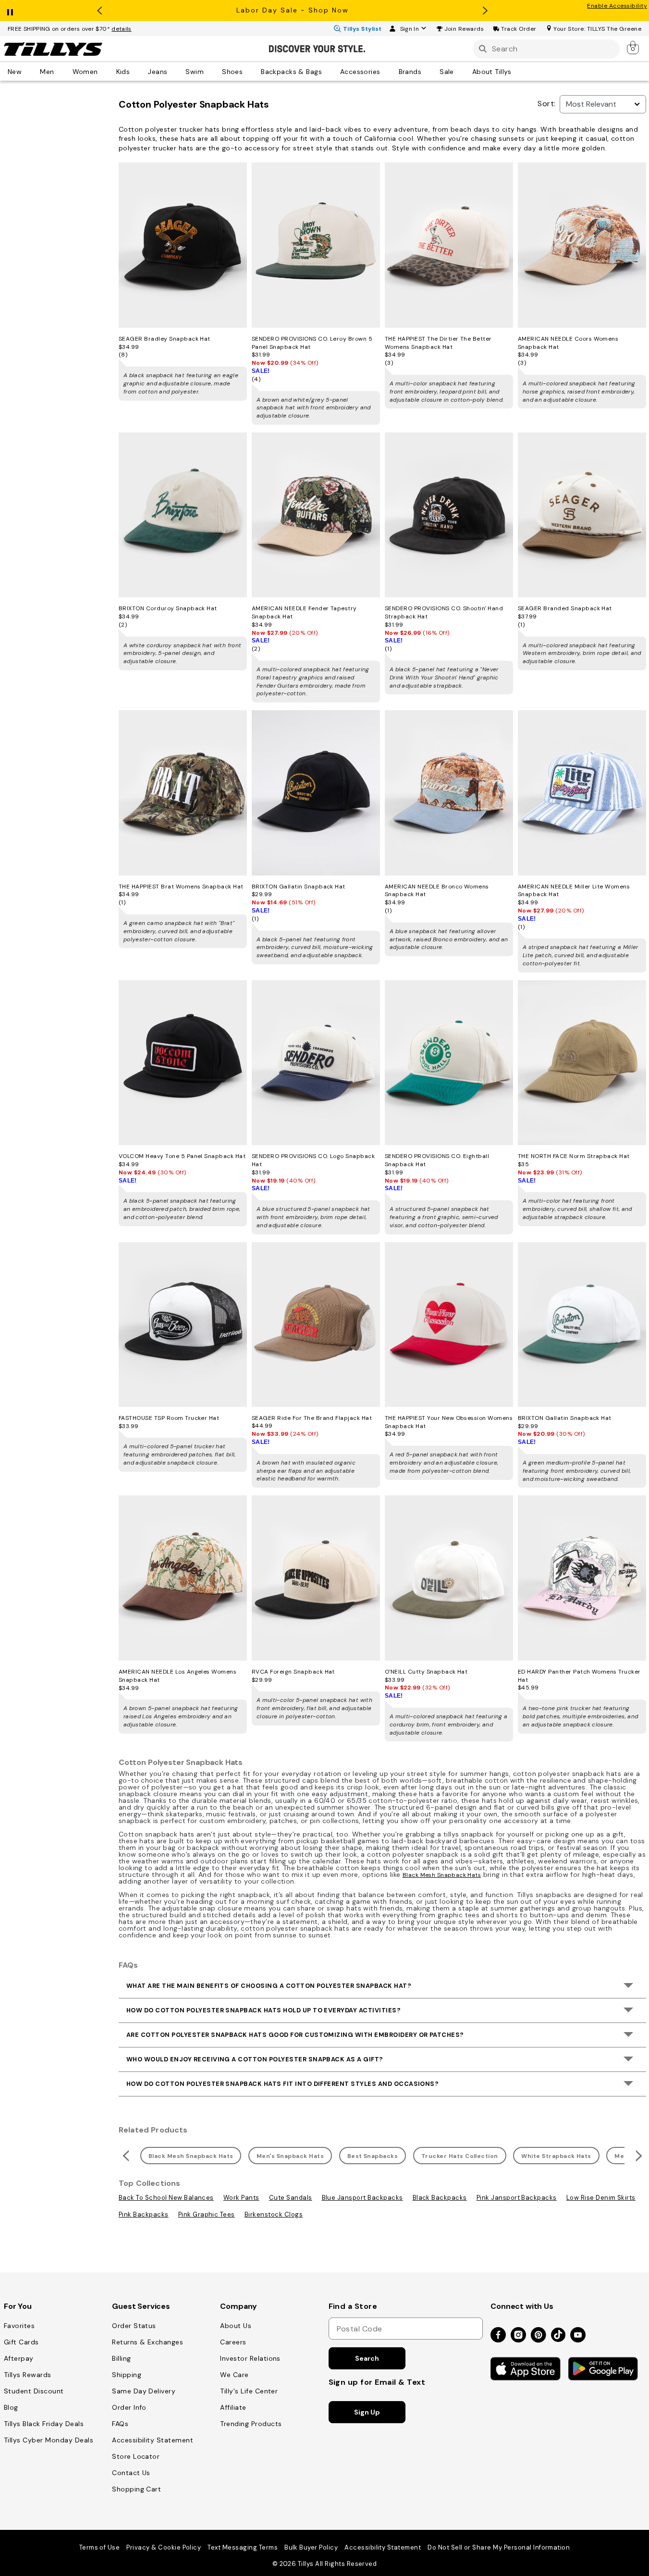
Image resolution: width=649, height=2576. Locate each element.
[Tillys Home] (53, 49)
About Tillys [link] (492, 71)
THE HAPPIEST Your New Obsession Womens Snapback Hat (449, 1422)
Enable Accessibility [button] (617, 6)
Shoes (232, 71)
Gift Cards (21, 2342)
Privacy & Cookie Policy (164, 2547)
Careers (233, 2342)
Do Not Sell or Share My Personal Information (499, 2547)
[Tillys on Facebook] (498, 2336)
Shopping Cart (136, 2489)
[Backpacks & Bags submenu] (329, 71)
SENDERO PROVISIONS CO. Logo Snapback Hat (313, 1160)
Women (85, 71)
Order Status (134, 2326)
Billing (121, 2358)
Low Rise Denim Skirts (601, 2198)
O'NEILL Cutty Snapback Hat (426, 1672)
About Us (236, 2326)
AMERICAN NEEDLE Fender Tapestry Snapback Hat (304, 612)
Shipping (127, 2375)
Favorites (19, 2326)
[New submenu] (28, 71)
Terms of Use (100, 2547)
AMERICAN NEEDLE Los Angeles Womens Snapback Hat (178, 1676)
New (15, 71)
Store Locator (136, 2456)
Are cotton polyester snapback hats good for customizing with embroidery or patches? (295, 2035)
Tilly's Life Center (249, 2391)
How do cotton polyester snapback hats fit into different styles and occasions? (282, 2084)
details (122, 29)
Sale (447, 71)
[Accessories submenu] (387, 71)
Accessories (360, 71)
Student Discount (34, 2391)
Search (367, 2358)
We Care (234, 2375)
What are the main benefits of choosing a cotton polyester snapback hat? (269, 1986)
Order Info (129, 2407)
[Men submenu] (61, 71)
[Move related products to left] (125, 2156)
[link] (634, 47)
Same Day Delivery (144, 2391)
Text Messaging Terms (243, 2547)
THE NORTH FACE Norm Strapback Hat (574, 1156)
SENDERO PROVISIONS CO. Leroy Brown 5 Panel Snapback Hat (312, 343)
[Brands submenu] (428, 71)
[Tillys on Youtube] (578, 2336)
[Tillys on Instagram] (518, 2336)
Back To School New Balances (166, 2198)
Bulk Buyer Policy (311, 2547)
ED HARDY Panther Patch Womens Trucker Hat (579, 1676)
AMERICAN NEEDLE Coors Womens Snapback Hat (568, 343)
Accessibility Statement (153, 2440)
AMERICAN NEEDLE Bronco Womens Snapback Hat (437, 891)
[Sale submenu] (461, 71)
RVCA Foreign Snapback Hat (293, 1672)
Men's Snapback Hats (290, 2156)
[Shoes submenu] (249, 71)
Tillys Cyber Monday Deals (49, 2440)
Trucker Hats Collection (460, 2156)
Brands (410, 71)
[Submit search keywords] (483, 49)
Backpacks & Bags (291, 71)
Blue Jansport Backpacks (362, 2198)
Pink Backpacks (144, 2214)
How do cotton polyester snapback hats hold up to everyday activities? (263, 2010)
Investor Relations (250, 2358)
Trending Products (251, 2424)
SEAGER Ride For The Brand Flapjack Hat (312, 1418)
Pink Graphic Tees (207, 2214)
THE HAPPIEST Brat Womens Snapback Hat (181, 887)
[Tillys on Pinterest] (539, 2336)
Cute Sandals (291, 2198)
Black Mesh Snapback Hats (442, 1875)
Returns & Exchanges (147, 2342)
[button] (464, 29)
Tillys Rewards (28, 2375)
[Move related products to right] (640, 2156)
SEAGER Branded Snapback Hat (565, 608)
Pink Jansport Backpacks (517, 2198)
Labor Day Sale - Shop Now (293, 10)
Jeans (158, 71)
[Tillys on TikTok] (558, 2333)
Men (47, 71)
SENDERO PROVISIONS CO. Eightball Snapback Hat (437, 1160)
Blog (11, 2407)
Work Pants (241, 2198)
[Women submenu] (105, 71)
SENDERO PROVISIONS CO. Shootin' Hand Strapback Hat (444, 612)
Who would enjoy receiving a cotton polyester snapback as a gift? (255, 2059)
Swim (195, 71)
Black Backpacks (440, 2198)
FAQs (120, 2424)
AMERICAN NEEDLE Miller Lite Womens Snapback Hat (574, 891)
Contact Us (131, 2473)
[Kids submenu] (136, 71)
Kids (123, 71)
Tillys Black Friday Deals (44, 2424)
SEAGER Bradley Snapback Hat (165, 339)
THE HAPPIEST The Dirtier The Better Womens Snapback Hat (438, 343)
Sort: (546, 104)
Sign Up (367, 2412)
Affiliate (233, 2407)
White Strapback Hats (556, 2156)
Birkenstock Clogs (274, 2214)
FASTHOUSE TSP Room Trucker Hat (169, 1418)
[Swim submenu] (210, 71)
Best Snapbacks (373, 2156)
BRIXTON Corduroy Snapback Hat (168, 608)
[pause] (10, 10)
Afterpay (19, 2358)
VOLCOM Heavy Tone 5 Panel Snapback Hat (182, 1156)
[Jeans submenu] (174, 71)
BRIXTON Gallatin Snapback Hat (299, 887)
